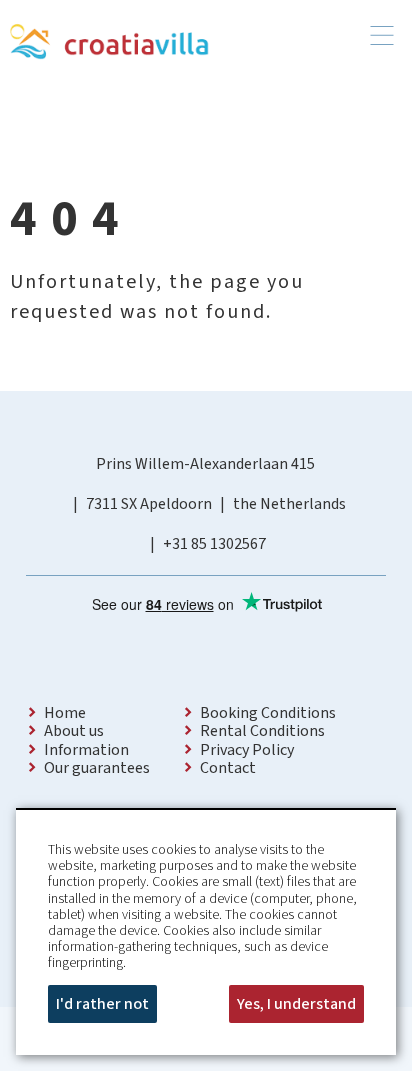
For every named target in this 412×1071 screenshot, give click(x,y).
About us (74, 731)
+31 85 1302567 (214, 544)
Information (86, 750)
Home (65, 713)
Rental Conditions (262, 731)
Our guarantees (97, 768)
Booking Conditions (268, 713)
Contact (228, 768)
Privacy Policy (247, 750)
